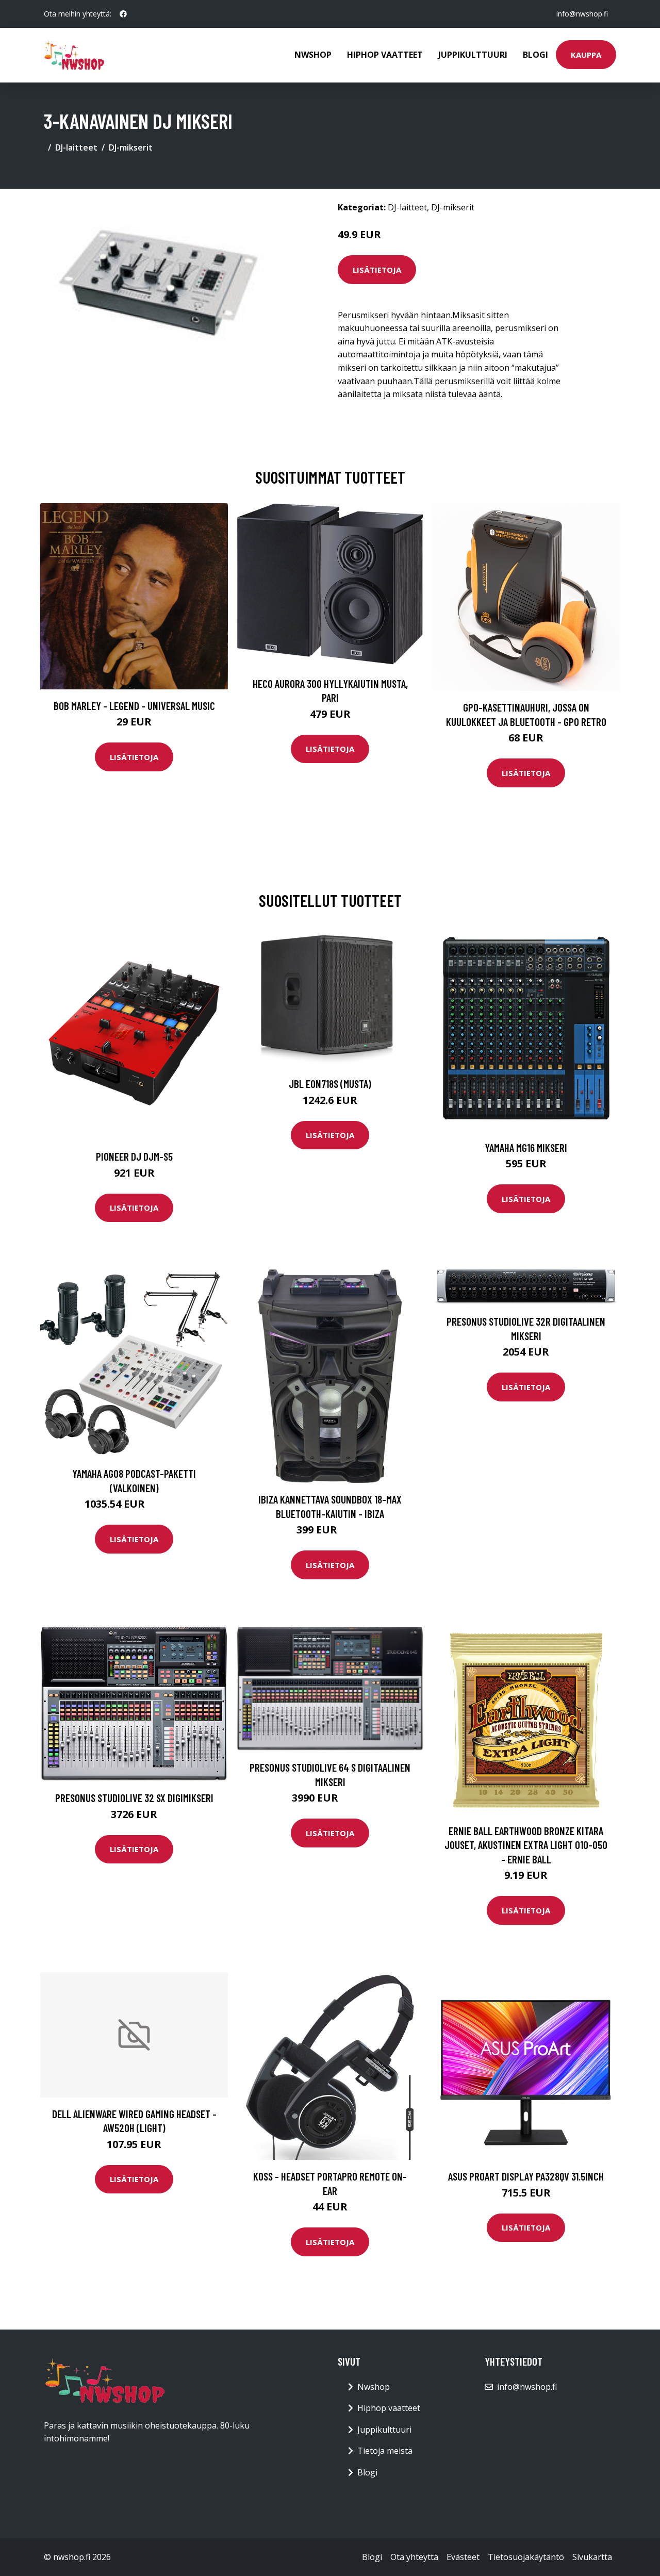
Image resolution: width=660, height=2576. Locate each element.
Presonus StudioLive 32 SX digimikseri (134, 1798)
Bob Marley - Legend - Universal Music (134, 706)
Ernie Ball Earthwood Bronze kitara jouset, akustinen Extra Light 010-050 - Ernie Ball (526, 1845)
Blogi (535, 55)
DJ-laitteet (76, 147)
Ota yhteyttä (414, 2557)
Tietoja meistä (385, 2451)
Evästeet (463, 2557)
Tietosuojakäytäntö (526, 2557)
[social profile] (123, 14)
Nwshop (313, 55)
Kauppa (586, 55)
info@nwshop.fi (582, 14)
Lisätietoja (377, 270)
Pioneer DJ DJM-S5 (134, 1156)
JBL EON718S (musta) (330, 1084)
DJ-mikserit (131, 147)
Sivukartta (592, 2557)
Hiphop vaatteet (385, 55)
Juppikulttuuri (473, 55)
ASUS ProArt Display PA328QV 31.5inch (526, 2176)
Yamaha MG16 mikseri (526, 1147)
